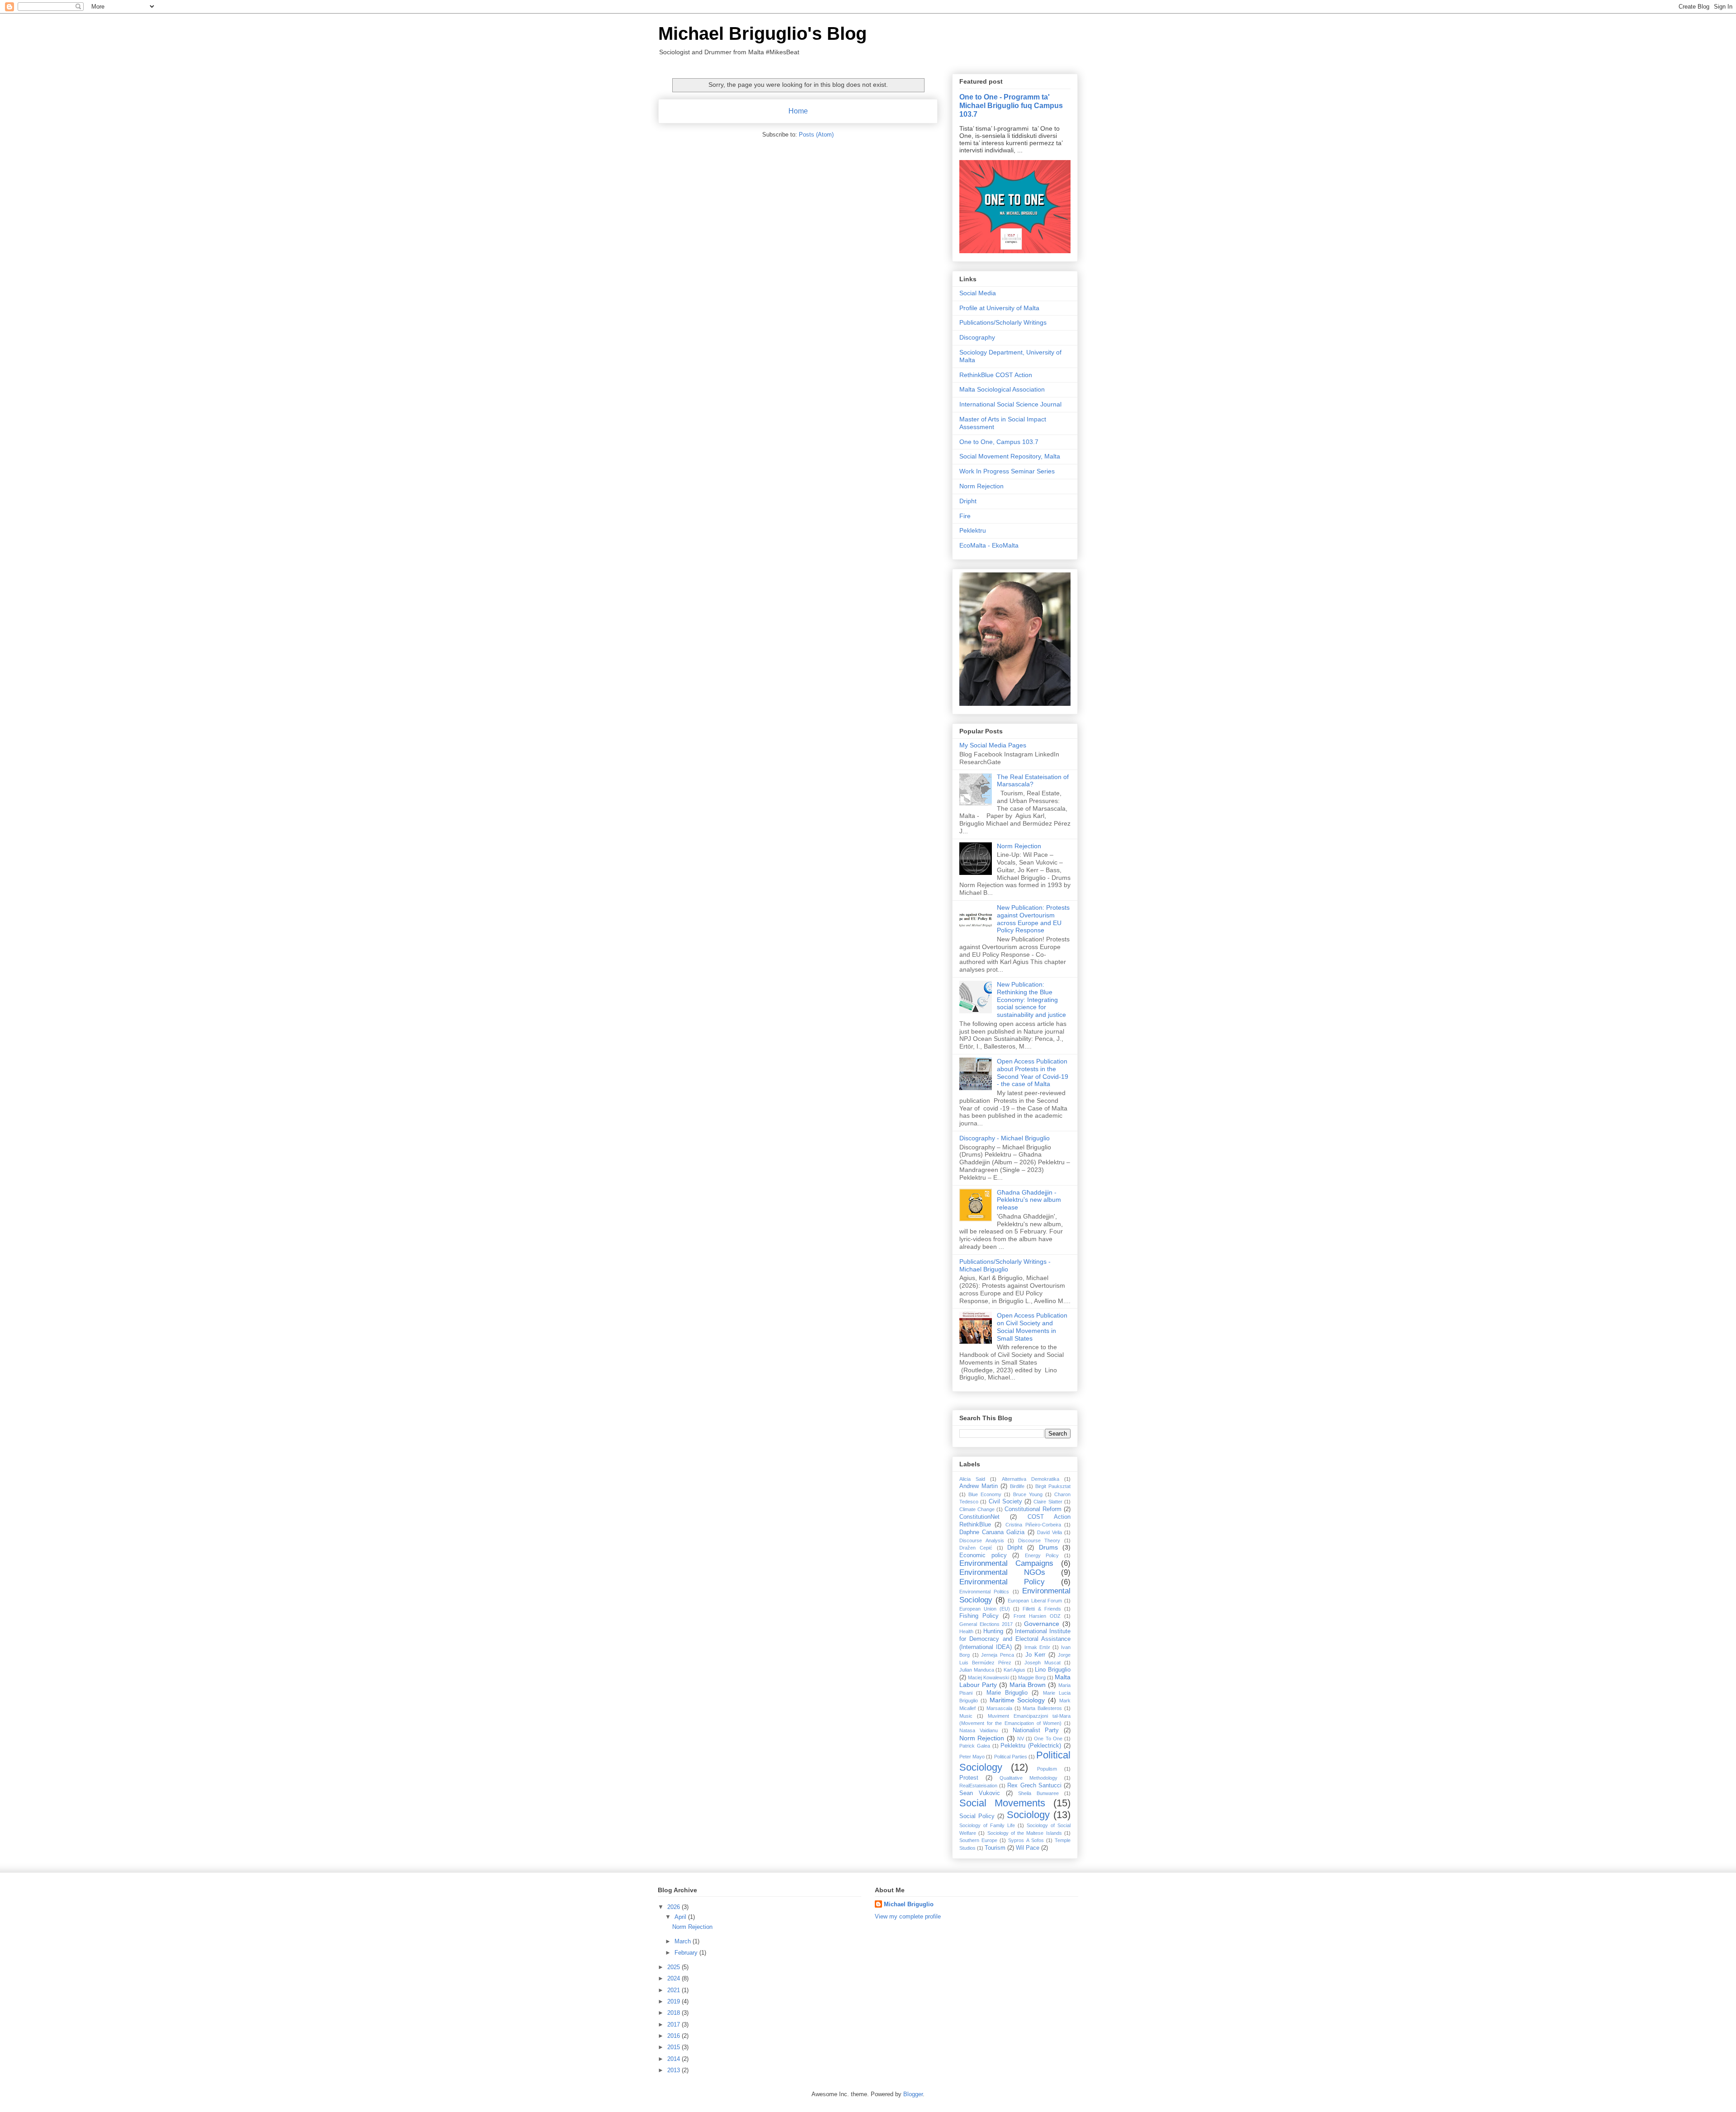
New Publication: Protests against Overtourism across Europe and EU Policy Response (1033, 919)
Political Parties (1011, 1757)
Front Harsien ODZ (1037, 1616)
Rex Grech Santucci (1034, 1786)
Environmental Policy (1002, 1582)
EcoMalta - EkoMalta (989, 545)
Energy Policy (1042, 1555)
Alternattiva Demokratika (1031, 1479)
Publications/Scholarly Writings (1003, 322)
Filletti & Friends (1042, 1609)
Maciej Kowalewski (988, 1677)
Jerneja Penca (998, 1655)
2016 (675, 2036)
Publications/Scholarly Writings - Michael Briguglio (1005, 1265)
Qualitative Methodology (1028, 1778)
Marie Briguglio (1007, 1693)
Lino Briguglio (1053, 1670)
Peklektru (973, 530)
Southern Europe (978, 1840)
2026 (675, 1907)
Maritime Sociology (1017, 1700)
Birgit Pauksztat (1053, 1486)
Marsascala (999, 1708)
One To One (1048, 1739)
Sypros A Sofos (1026, 1840)
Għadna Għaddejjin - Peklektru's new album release (1029, 1200)
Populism (1047, 1769)
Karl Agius (1015, 1670)
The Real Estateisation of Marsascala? (1033, 781)
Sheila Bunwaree (1038, 1793)
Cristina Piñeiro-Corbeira (1033, 1525)
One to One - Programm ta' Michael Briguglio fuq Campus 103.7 (1011, 105)
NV (1021, 1739)
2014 (675, 2059)
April (681, 1917)
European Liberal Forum (1035, 1601)
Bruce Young (1028, 1494)
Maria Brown (1028, 1685)
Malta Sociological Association (1002, 389)
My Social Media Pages (993, 745)
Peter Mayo (972, 1757)
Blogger (913, 2094)
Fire (965, 516)
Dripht (968, 501)
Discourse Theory (1039, 1540)
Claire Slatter (1048, 1502)
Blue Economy (985, 1494)
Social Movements (1002, 1803)
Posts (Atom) (816, 135)
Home (798, 111)
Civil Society (1005, 1502)
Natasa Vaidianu (979, 1730)
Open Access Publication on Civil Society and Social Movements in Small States (1032, 1327)
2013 (675, 2070)
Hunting (993, 1631)
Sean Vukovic (980, 1793)
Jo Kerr (1035, 1655)
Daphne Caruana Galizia (992, 1532)
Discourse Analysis (982, 1540)
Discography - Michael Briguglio (1005, 1138)
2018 (675, 2013)
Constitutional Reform (1033, 1509)
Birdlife (1017, 1486)
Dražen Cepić (976, 1548)
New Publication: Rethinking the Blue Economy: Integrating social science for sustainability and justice (1031, 999)
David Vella (1050, 1532)
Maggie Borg (1032, 1677)
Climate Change (977, 1509)
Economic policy (983, 1555)
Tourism (995, 1848)
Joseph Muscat (1043, 1663)
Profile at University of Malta (999, 308)
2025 (675, 1967)
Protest (969, 1778)
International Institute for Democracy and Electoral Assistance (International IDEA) (1015, 1639)
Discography (977, 337)
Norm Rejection (981, 486)
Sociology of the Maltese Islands (1025, 1833)
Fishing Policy (979, 1616)
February (687, 1953)
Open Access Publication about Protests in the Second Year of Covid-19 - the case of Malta (1033, 1073)
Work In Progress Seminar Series (1007, 471)
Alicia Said (972, 1479)
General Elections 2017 (986, 1624)
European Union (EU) (985, 1609)
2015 (675, 2047)
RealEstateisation (978, 1786)
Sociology (1028, 1815)
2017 (675, 2025)
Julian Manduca (977, 1670)
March (684, 1941)
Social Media (978, 293)
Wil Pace (1028, 1848)
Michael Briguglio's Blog (762, 33)
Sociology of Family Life (987, 1825)
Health (966, 1631)
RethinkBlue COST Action (996, 375)
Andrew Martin (979, 1486)
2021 (675, 1990)
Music (966, 1716)
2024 (675, 1978)
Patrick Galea (975, 1746)
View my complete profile (908, 1916)
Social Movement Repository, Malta (1010, 456)
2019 (675, 2001)
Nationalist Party (1036, 1730)
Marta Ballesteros (1042, 1708)
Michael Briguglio (909, 1904)
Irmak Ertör (1037, 1647)
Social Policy (977, 1816)
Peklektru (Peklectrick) (1031, 1746)
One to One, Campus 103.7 (999, 442)
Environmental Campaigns (1006, 1563)
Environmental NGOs (1002, 1572)
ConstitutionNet (979, 1517)
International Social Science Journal (1010, 404)
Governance (1042, 1624)
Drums (1048, 1547)
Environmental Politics (984, 1592)
